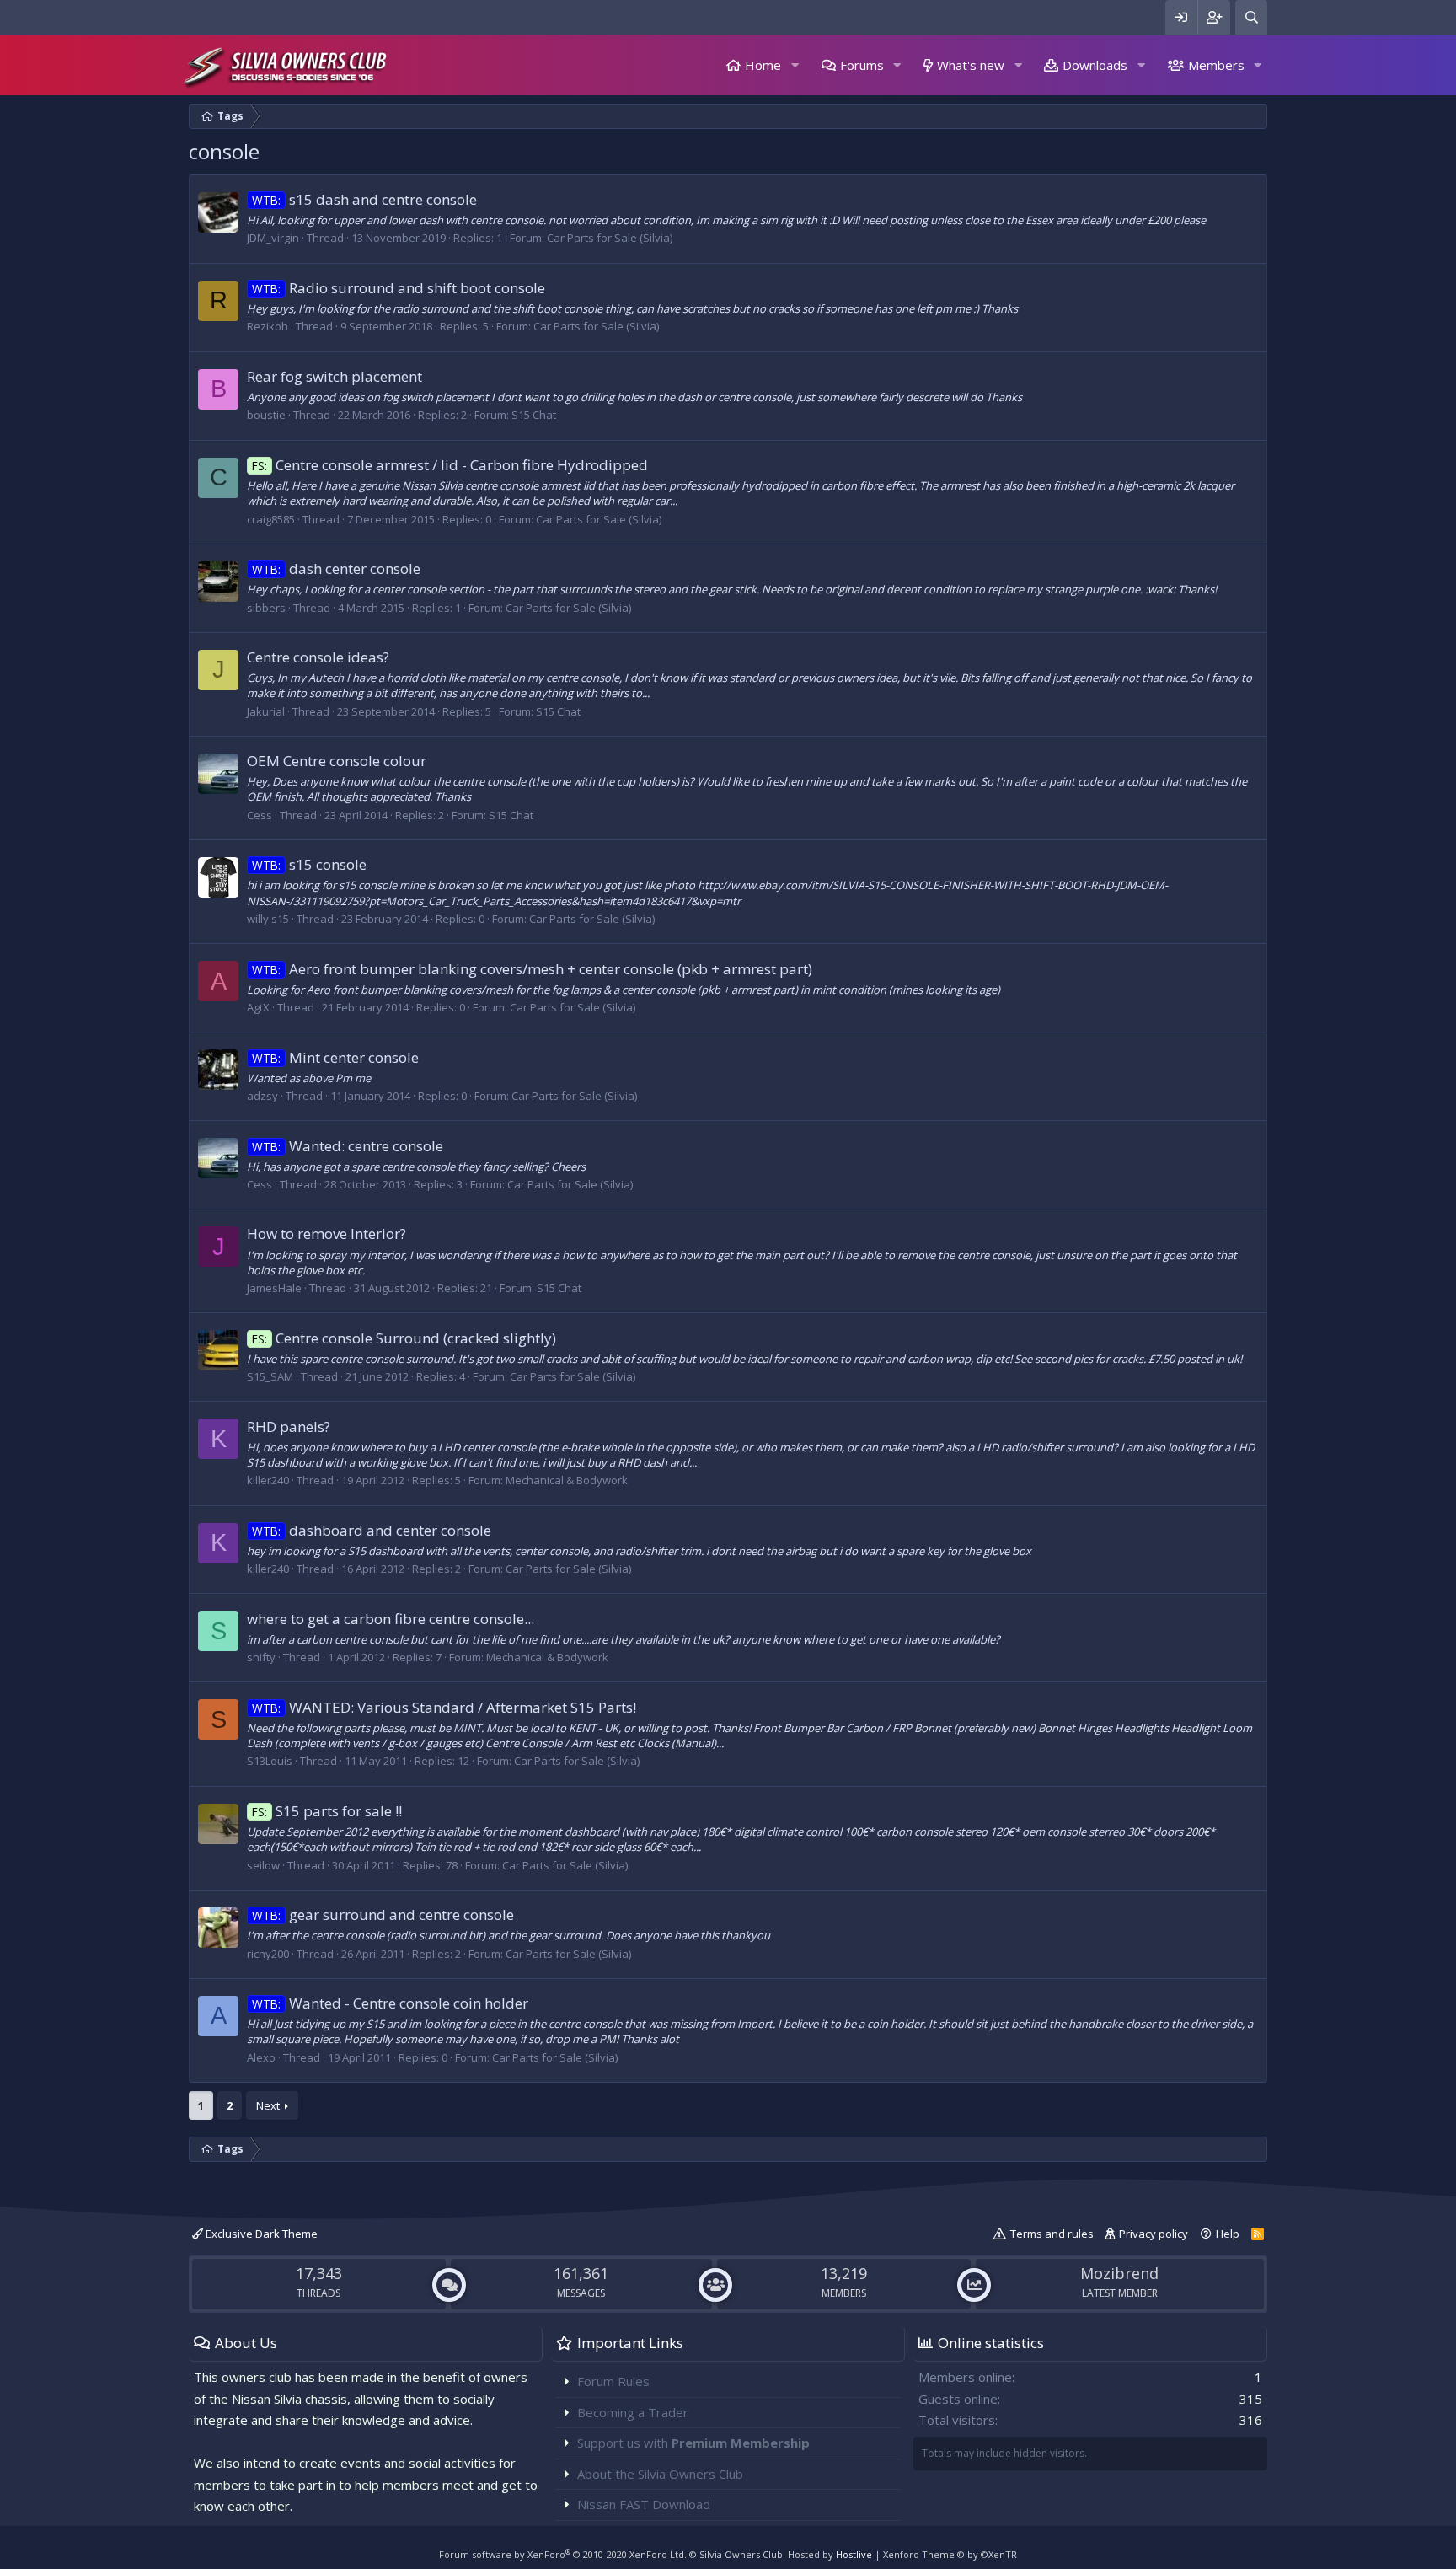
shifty (261, 1657)
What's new (971, 65)
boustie (266, 415)
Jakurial (266, 711)
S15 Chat (534, 415)
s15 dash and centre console (364, 199)
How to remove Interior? (327, 1234)
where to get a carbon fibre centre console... (391, 1619)
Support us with (693, 2443)
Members (1216, 65)
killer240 (268, 1480)
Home (763, 65)
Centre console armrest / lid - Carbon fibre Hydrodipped (450, 465)
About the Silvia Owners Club (660, 2474)
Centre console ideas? (318, 657)
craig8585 (271, 519)
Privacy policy (1154, 2234)
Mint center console (335, 1057)
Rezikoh (268, 326)
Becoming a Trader (633, 2412)
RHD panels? (289, 1427)
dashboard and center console (372, 1530)
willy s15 (268, 919)
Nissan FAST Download (644, 2504)
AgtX (258, 1007)
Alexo (261, 2057)
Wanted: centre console (348, 1146)
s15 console (309, 864)
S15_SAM (270, 1376)
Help (1228, 2234)
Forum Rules (613, 2381)
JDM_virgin (273, 238)
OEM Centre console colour (337, 761)
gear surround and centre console (383, 1915)
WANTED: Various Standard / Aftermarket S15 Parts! (444, 1707)
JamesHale (274, 1288)
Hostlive (854, 2554)
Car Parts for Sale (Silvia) (610, 238)
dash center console (336, 569)
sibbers (266, 608)
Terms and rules (1052, 2234)
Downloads (1095, 65)
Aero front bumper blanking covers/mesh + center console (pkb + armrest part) (532, 969)
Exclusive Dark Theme (260, 2234)
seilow (263, 1865)
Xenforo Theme (950, 2554)
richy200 (268, 1954)
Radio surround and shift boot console (399, 288)
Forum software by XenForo (563, 2554)
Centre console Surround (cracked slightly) (404, 1338)
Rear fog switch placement (335, 376)
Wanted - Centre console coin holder (390, 2003)
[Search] (1251, 17)
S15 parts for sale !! (327, 1811)
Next (268, 2105)
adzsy (262, 1096)
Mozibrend (1119, 2273)
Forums (862, 65)
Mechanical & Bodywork (567, 1480)
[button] (795, 65)
